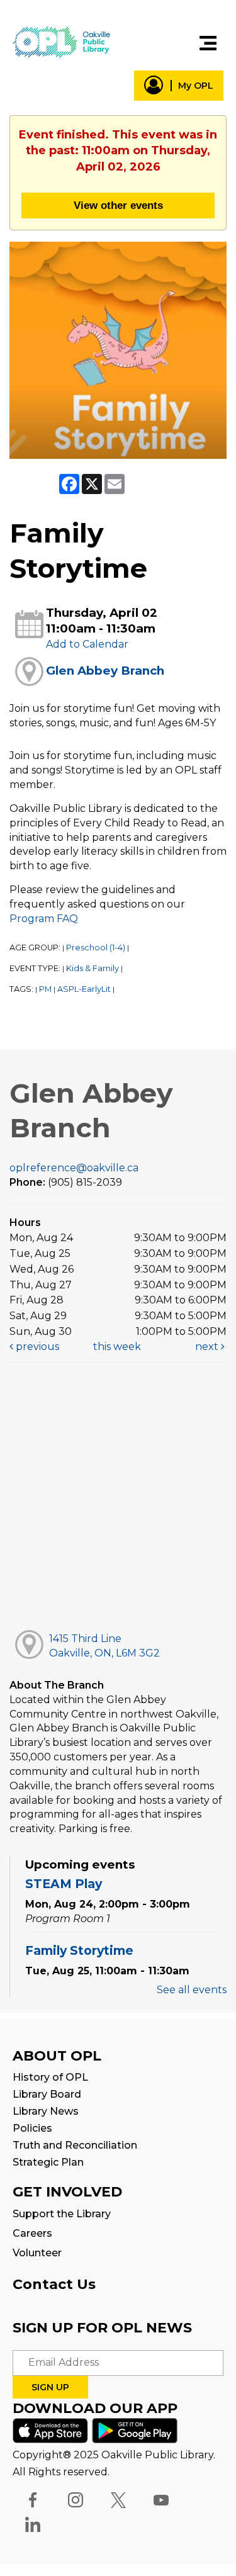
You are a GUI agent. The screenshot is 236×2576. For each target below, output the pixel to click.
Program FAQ (44, 919)
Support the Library (62, 2214)
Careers (32, 2233)
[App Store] (50, 2430)
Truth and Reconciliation (75, 2145)
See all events (192, 1990)
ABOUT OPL (57, 2056)
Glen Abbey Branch (105, 671)
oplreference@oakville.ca (74, 1168)
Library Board (47, 2094)
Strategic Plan (48, 2162)
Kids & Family (93, 968)
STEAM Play (64, 1884)
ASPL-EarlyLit (84, 989)
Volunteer (37, 2253)
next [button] (208, 1347)
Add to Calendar (87, 644)
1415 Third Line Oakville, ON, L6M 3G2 (104, 1646)
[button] (208, 43)
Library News (46, 2111)
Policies (32, 2128)
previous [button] (36, 1347)
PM (45, 989)
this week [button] (117, 1347)
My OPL (196, 86)
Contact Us (54, 2284)
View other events (118, 205)
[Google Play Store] (135, 2430)
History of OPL (50, 2077)
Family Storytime (79, 1950)
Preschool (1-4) (96, 948)
